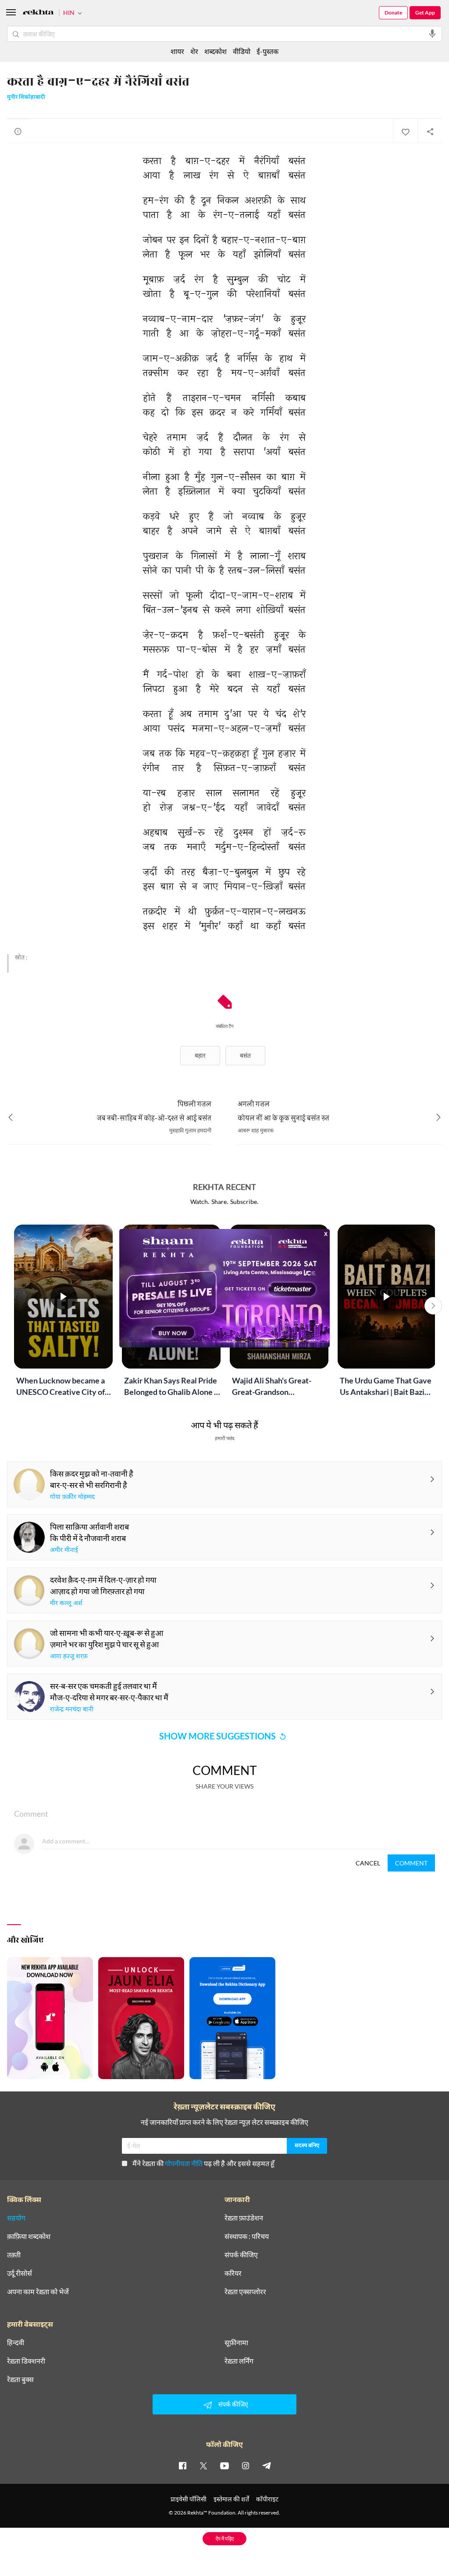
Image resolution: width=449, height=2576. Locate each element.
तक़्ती (14, 2255)
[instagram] (246, 2465)
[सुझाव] (18, 131)
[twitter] (203, 2465)
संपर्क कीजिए (241, 2255)
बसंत (245, 1055)
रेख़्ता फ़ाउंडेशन (244, 2218)
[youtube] (224, 2465)
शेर (194, 51)
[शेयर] (430, 131)
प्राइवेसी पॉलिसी (189, 2499)
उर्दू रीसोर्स (20, 2273)
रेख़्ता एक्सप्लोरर (245, 2292)
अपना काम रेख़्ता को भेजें (38, 2292)
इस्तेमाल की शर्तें (231, 2499)
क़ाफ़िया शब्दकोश (29, 2236)
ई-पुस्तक (267, 51)
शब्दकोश (216, 51)
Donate (393, 13)
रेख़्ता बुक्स (20, 2379)
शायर (177, 51)
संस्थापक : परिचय (247, 2236)
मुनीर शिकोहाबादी (26, 97)
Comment (411, 1863)
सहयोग (16, 2218)
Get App (425, 13)
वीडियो (242, 51)
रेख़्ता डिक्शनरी (26, 2361)
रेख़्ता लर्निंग (239, 2361)
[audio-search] (432, 34)
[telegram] (267, 2465)
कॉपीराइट (267, 2499)
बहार (200, 1055)
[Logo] (38, 13)
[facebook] (182, 2465)
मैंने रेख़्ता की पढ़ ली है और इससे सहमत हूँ (203, 2163)
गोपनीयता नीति (184, 2163)
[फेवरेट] (405, 131)
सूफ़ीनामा (236, 2342)
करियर (233, 2273)
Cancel (368, 1863)
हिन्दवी (16, 2342)
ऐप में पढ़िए (225, 2538)
